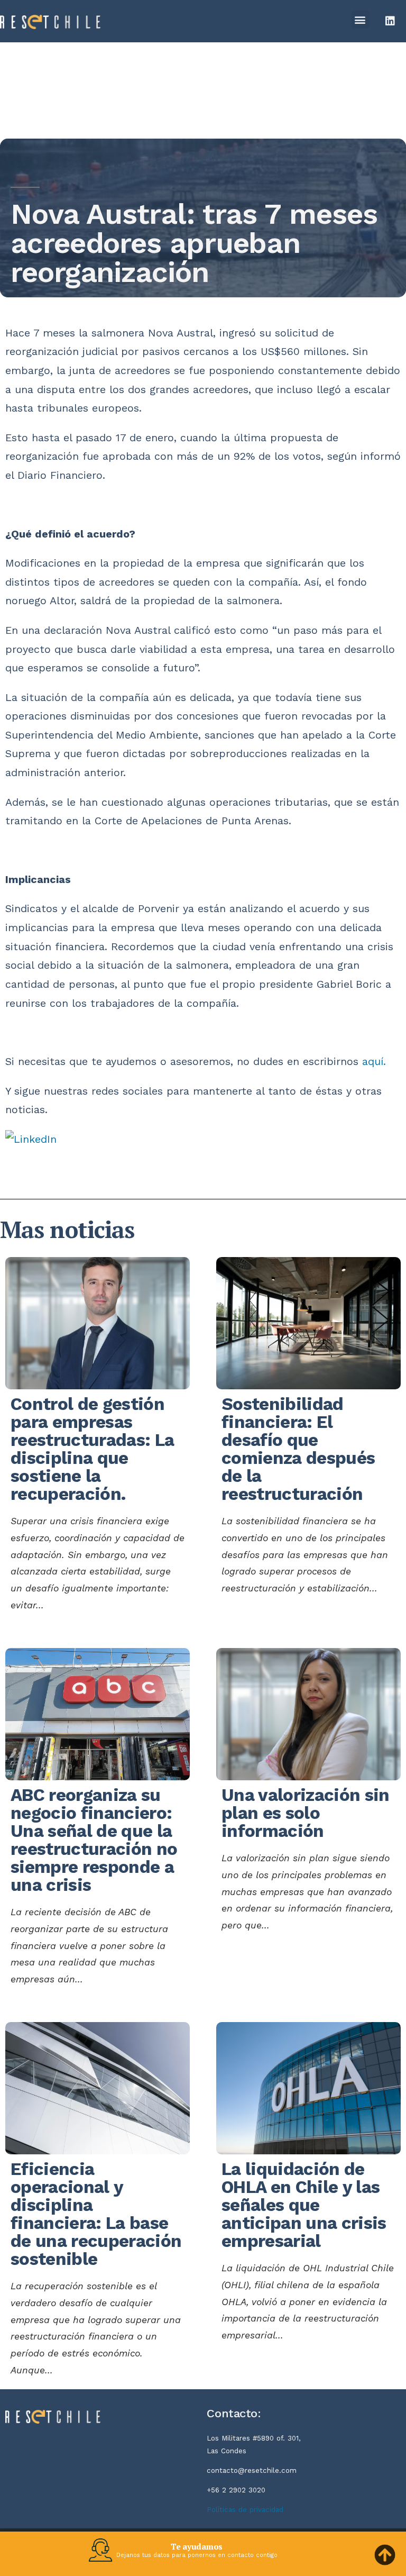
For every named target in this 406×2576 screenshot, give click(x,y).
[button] (360, 19)
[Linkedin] (390, 21)
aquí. (374, 1062)
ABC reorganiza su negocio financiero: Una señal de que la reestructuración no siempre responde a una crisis (94, 1840)
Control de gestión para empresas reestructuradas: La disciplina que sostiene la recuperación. (92, 1449)
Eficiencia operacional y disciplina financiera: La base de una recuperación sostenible (96, 2214)
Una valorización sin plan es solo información (306, 1813)
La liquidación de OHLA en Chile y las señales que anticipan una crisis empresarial (304, 2205)
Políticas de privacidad (245, 2510)
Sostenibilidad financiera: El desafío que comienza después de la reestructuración (298, 1449)
